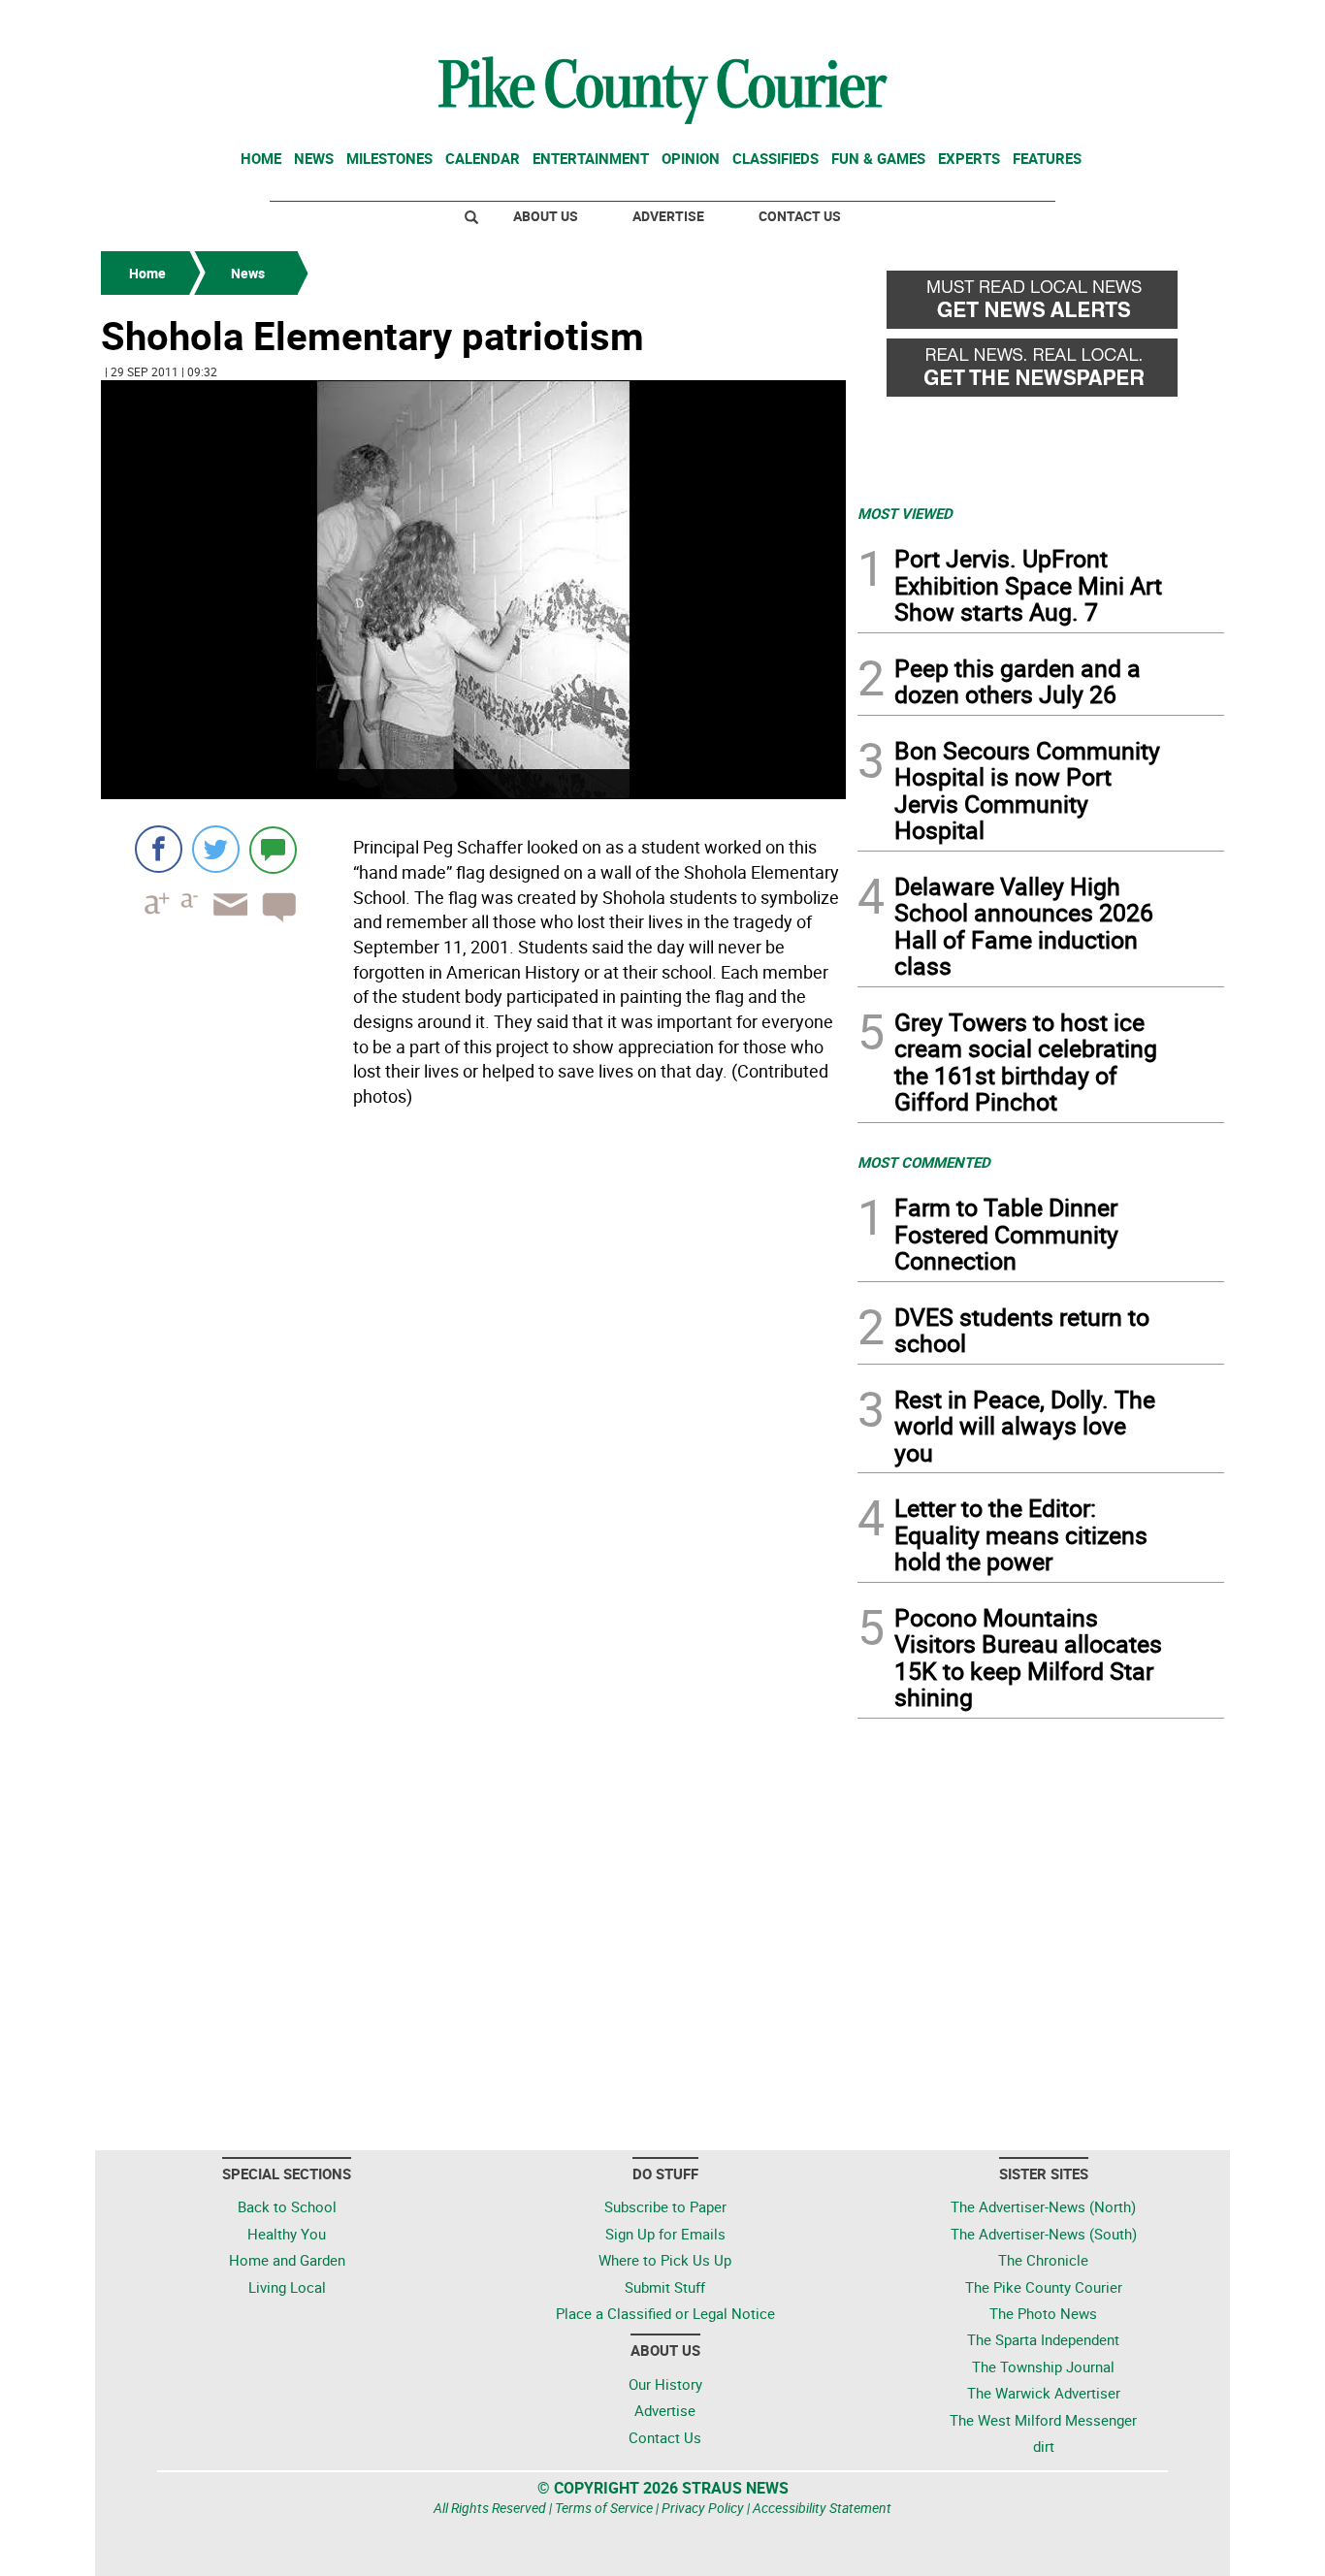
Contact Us (800, 216)
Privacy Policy (703, 2508)
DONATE (1177, 22)
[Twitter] (216, 849)
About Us (546, 216)
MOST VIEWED (905, 513)
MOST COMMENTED (924, 1162)
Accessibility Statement (822, 2508)
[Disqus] (473, 1381)
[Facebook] (159, 849)
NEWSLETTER (1068, 22)
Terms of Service (604, 2508)
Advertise (668, 216)
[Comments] (273, 849)
